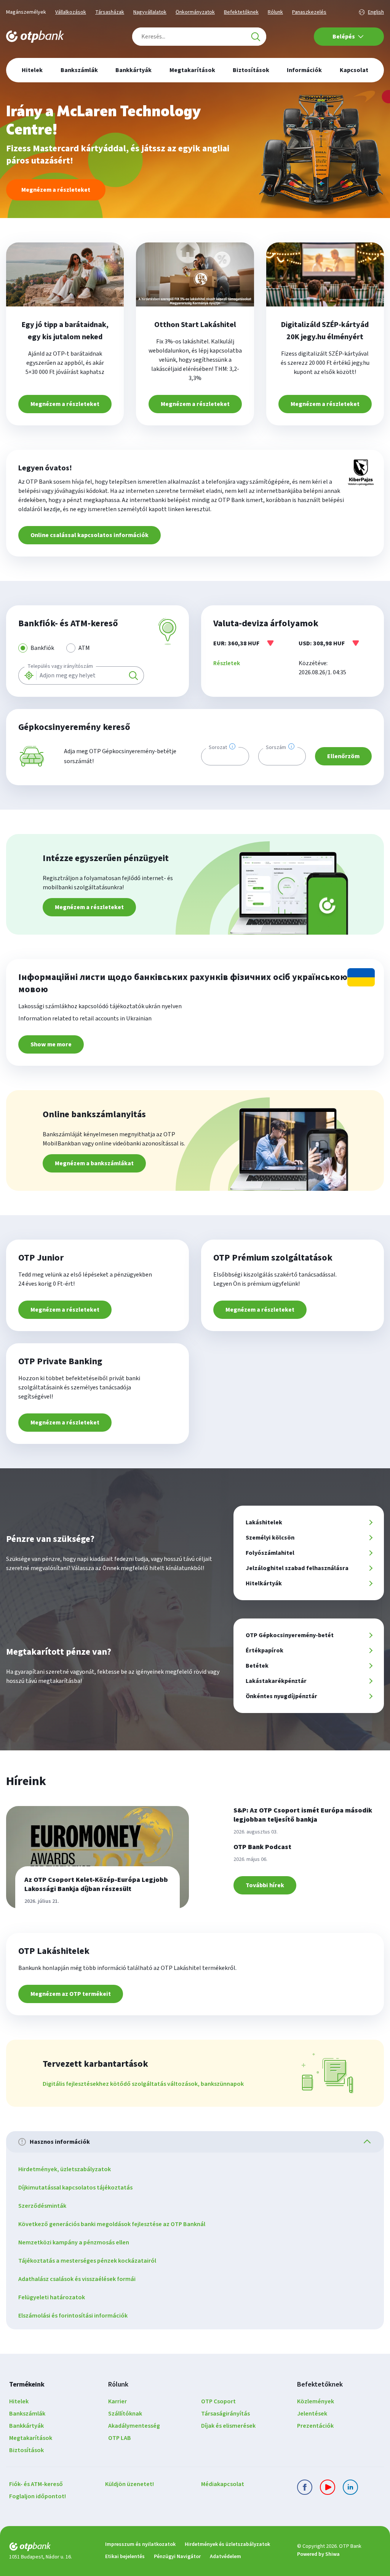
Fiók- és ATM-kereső (36, 2484)
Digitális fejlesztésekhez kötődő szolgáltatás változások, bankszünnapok (143, 2084)
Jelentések (312, 2414)
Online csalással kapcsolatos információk (90, 535)
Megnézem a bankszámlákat (94, 1163)
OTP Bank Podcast (262, 1847)
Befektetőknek (241, 12)
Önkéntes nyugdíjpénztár (281, 1696)
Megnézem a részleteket (56, 190)
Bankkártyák (26, 2426)
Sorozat (218, 747)
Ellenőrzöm (343, 756)
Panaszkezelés (309, 12)
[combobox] (199, 37)
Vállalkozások (71, 12)
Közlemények (316, 2401)
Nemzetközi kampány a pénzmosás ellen (74, 2242)
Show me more (51, 1044)
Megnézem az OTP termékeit (71, 1994)
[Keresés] (256, 37)
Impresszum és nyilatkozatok (140, 2544)
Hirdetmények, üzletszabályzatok (65, 2169)
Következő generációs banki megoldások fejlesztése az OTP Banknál (112, 2224)
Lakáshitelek (264, 1522)
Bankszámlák (27, 2414)
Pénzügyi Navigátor (177, 2557)
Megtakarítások (31, 2438)
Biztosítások (26, 2450)
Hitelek (19, 2401)
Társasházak (110, 12)
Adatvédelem (225, 2557)
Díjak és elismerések (228, 2426)
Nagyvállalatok (150, 12)
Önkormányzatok (195, 12)
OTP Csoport (218, 2401)
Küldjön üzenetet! (129, 2484)
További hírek (265, 1885)
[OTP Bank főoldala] (35, 37)
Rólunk (275, 12)
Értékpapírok (265, 1651)
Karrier (117, 2401)
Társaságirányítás (225, 2414)
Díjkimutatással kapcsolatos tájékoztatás (75, 2188)
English (376, 12)
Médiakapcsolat (223, 2484)
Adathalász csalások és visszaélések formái (77, 2279)
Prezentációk (315, 2426)
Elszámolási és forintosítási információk (73, 2316)
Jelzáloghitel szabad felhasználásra (297, 1568)
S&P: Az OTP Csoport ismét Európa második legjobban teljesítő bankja (303, 1815)
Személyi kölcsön (270, 1538)
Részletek (227, 663)
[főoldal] (51, 2548)
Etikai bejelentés (125, 2557)
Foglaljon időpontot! (38, 2496)
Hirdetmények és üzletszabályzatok (227, 2544)
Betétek (257, 1666)
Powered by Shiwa (318, 2554)
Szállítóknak (125, 2414)
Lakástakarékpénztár (276, 1681)
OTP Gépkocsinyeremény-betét (290, 1635)
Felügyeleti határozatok (52, 2297)
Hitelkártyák (264, 1583)
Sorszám (276, 747)
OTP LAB (120, 2438)
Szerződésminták (42, 2206)
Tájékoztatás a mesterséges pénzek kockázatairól (87, 2261)
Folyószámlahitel (270, 1553)
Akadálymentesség (134, 2426)
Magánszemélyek (26, 12)
